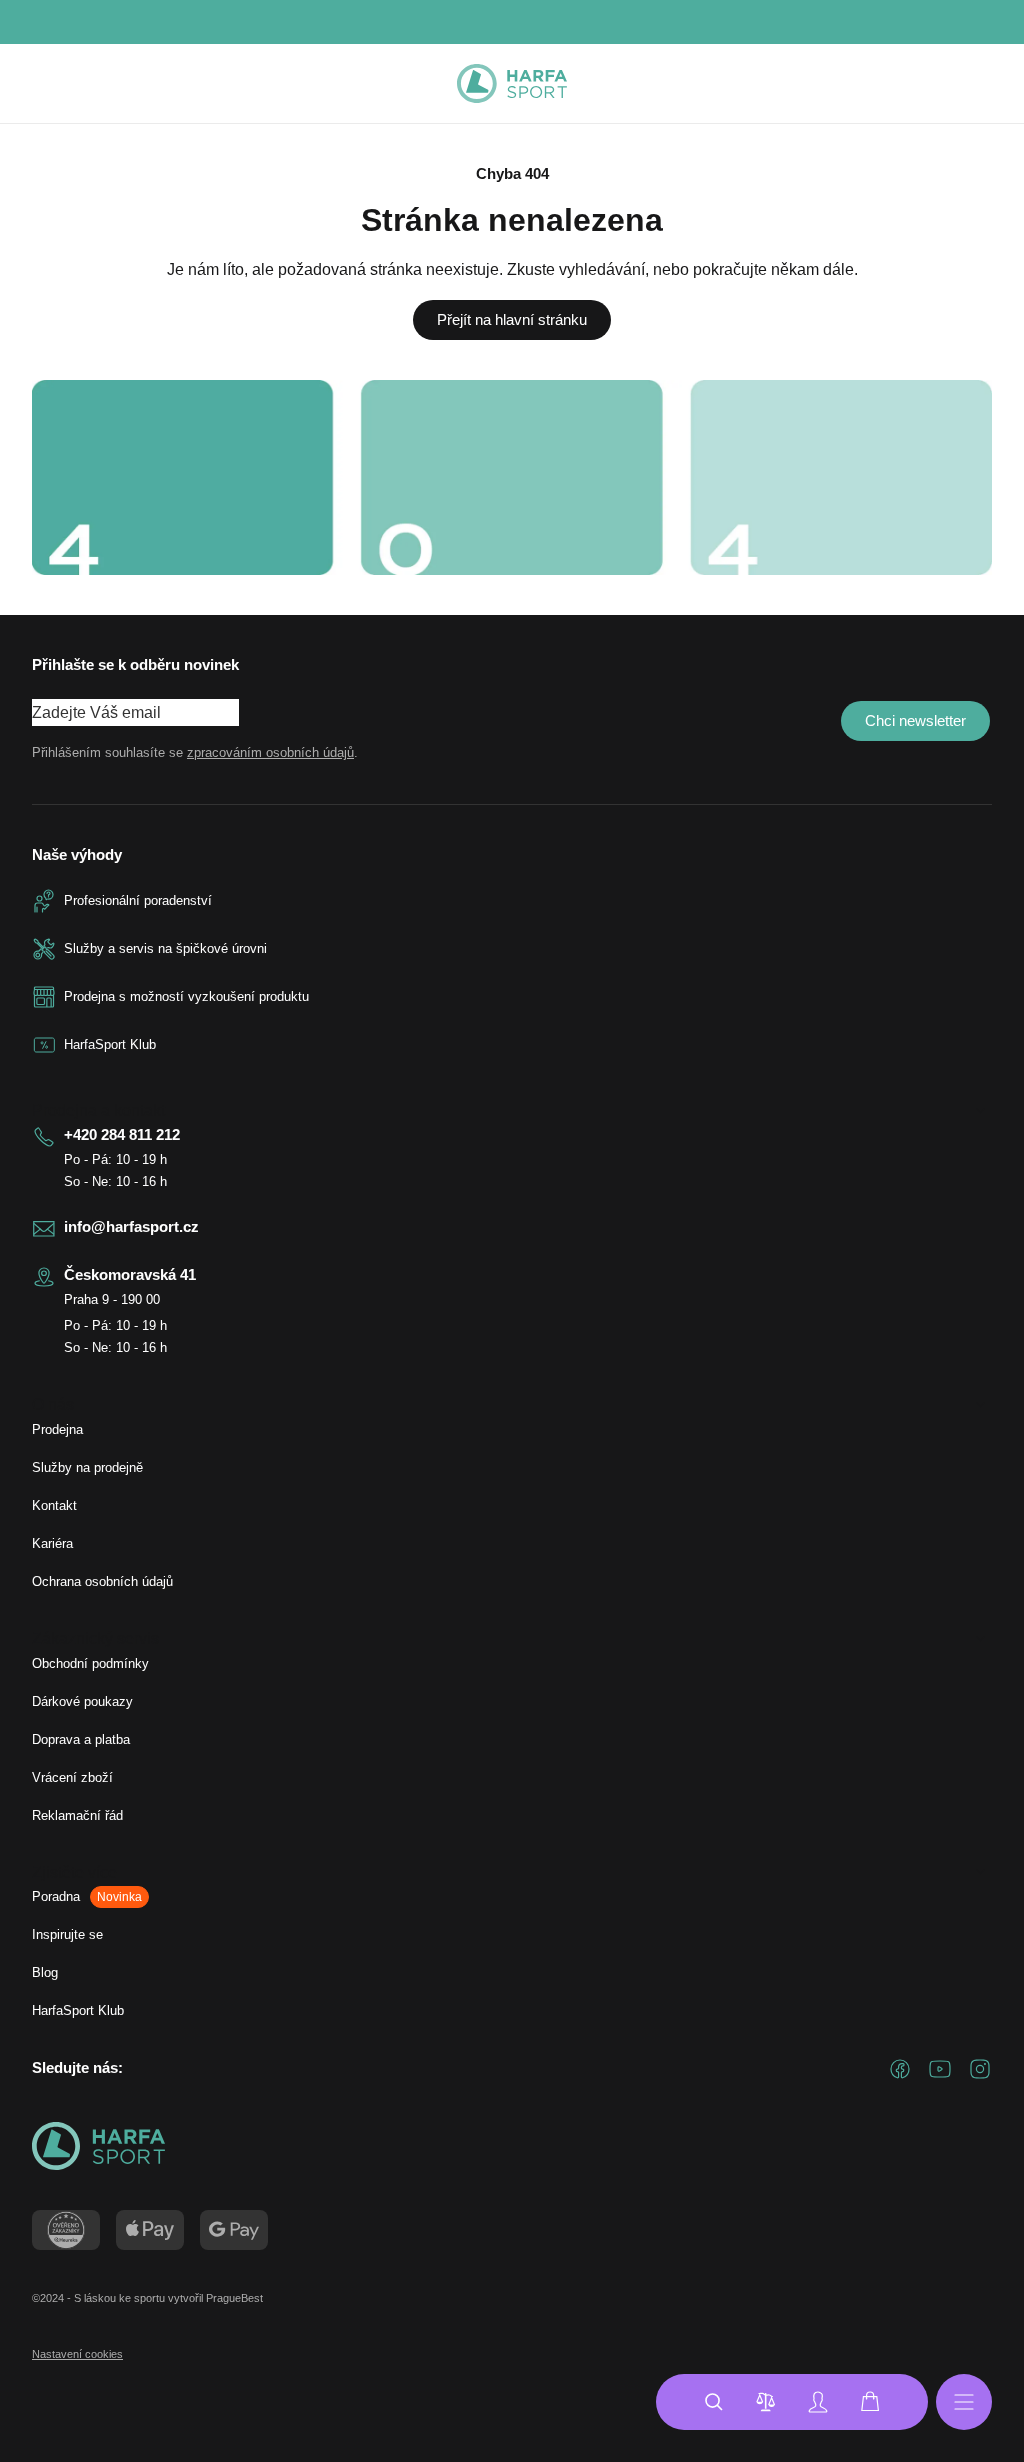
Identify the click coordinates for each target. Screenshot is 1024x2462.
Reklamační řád (77, 1815)
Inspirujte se (67, 1934)
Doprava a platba (81, 1739)
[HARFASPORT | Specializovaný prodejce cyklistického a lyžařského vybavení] (512, 84)
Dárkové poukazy (82, 1701)
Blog (45, 1972)
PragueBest (234, 2298)
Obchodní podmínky (90, 1663)
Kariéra (52, 1543)
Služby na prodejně (87, 1467)
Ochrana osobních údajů (102, 1581)
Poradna (87, 1896)
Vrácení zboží (72, 1777)
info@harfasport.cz (131, 1226)
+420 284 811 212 (122, 1134)
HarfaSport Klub (78, 2010)
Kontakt (54, 1505)
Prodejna (57, 1429)
